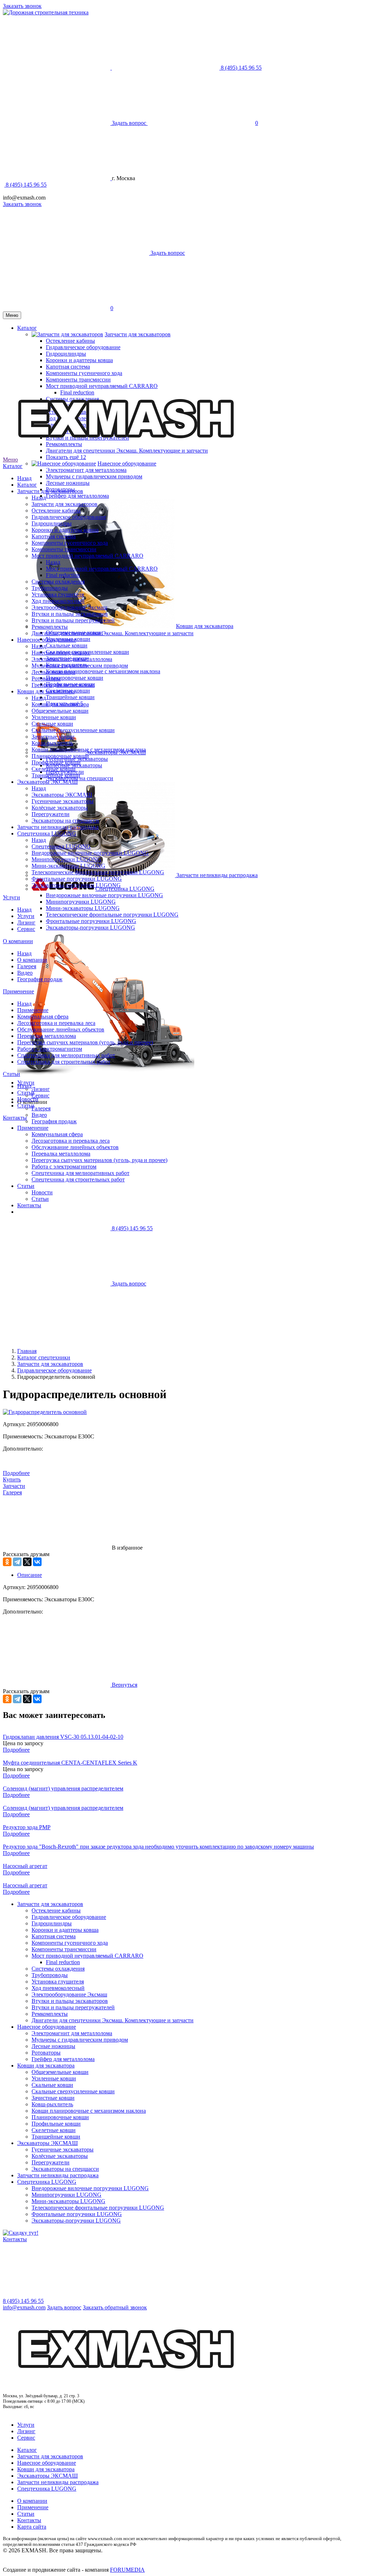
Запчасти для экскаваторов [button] (138, 334)
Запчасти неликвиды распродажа (217, 875)
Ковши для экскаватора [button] (205, 626)
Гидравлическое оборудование (69, 517)
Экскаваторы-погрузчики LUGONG (90, 928)
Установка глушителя (58, 594)
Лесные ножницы (68, 483)
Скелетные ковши (54, 769)
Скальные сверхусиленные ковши (73, 730)
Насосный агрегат (25, 1866)
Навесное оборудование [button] (127, 463)
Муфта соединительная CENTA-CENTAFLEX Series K (70, 1763)
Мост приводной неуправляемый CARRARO (87, 556)
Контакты (15, 1118)
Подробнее (16, 1473)
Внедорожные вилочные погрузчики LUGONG (104, 895)
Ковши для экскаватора (46, 691)
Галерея (41, 1108)
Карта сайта (32, 2527)
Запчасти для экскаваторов (50, 491)
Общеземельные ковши (60, 711)
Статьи (11, 1074)
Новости (28, 1099)
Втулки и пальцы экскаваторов (70, 614)
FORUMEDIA (127, 2570)
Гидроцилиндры (52, 523)
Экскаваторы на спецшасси (65, 821)
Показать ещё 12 (66, 457)
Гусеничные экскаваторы (63, 801)
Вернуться (124, 1685)
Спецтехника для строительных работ (64, 1062)
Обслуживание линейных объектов (61, 1029)
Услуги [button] (26, 1083)
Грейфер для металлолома (77, 496)
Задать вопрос (64, 2307)
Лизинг (41, 1089)
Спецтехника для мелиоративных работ (66, 1055)
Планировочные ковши (75, 678)
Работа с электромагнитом (50, 1049)
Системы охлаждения (58, 582)
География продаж (40, 979)
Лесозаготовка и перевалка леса (56, 1023)
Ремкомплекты (50, 627)
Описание (30, 1575)
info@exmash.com (24, 2307)
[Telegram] (17, 1562)
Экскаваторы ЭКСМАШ (47, 782)
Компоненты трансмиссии (64, 549)
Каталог (13, 466)
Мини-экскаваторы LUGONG (83, 908)
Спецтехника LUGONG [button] (125, 889)
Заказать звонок (22, 6)
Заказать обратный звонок (115, 2307)
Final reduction (63, 575)
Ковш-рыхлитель (52, 743)
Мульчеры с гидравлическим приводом (94, 476)
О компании (18, 941)
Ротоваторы (46, 678)
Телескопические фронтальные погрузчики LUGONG (112, 915)
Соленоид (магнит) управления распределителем (63, 1788)
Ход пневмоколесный (58, 601)
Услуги (11, 897)
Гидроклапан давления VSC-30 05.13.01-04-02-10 (63, 1737)
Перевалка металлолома (47, 1036)
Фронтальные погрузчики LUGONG (91, 921)
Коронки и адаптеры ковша (65, 530)
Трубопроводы (50, 588)
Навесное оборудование (47, 640)
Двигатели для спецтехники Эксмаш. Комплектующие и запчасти (113, 633)
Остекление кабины (56, 510)
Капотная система (54, 536)
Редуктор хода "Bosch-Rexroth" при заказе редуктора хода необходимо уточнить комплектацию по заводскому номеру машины (158, 1847)
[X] (27, 1562)
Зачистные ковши (53, 737)
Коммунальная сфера (43, 1017)
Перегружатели (51, 814)
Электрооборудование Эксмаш (69, 607)
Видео (39, 1115)
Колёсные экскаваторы (60, 808)
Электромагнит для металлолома (86, 470)
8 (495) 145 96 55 (25, 185)
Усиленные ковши (54, 717)
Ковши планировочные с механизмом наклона (103, 671)
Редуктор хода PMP (27, 1827)
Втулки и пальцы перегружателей (73, 620)
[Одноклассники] (7, 1562)
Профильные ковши (56, 762)
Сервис (40, 1095)
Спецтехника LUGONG (47, 833)
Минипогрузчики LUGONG (81, 902)
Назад (24, 478)
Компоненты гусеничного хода (70, 543)
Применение (18, 991)
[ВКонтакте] (37, 1562)
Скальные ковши (67, 645)
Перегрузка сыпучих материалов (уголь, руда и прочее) (85, 1042)
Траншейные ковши (70, 697)
